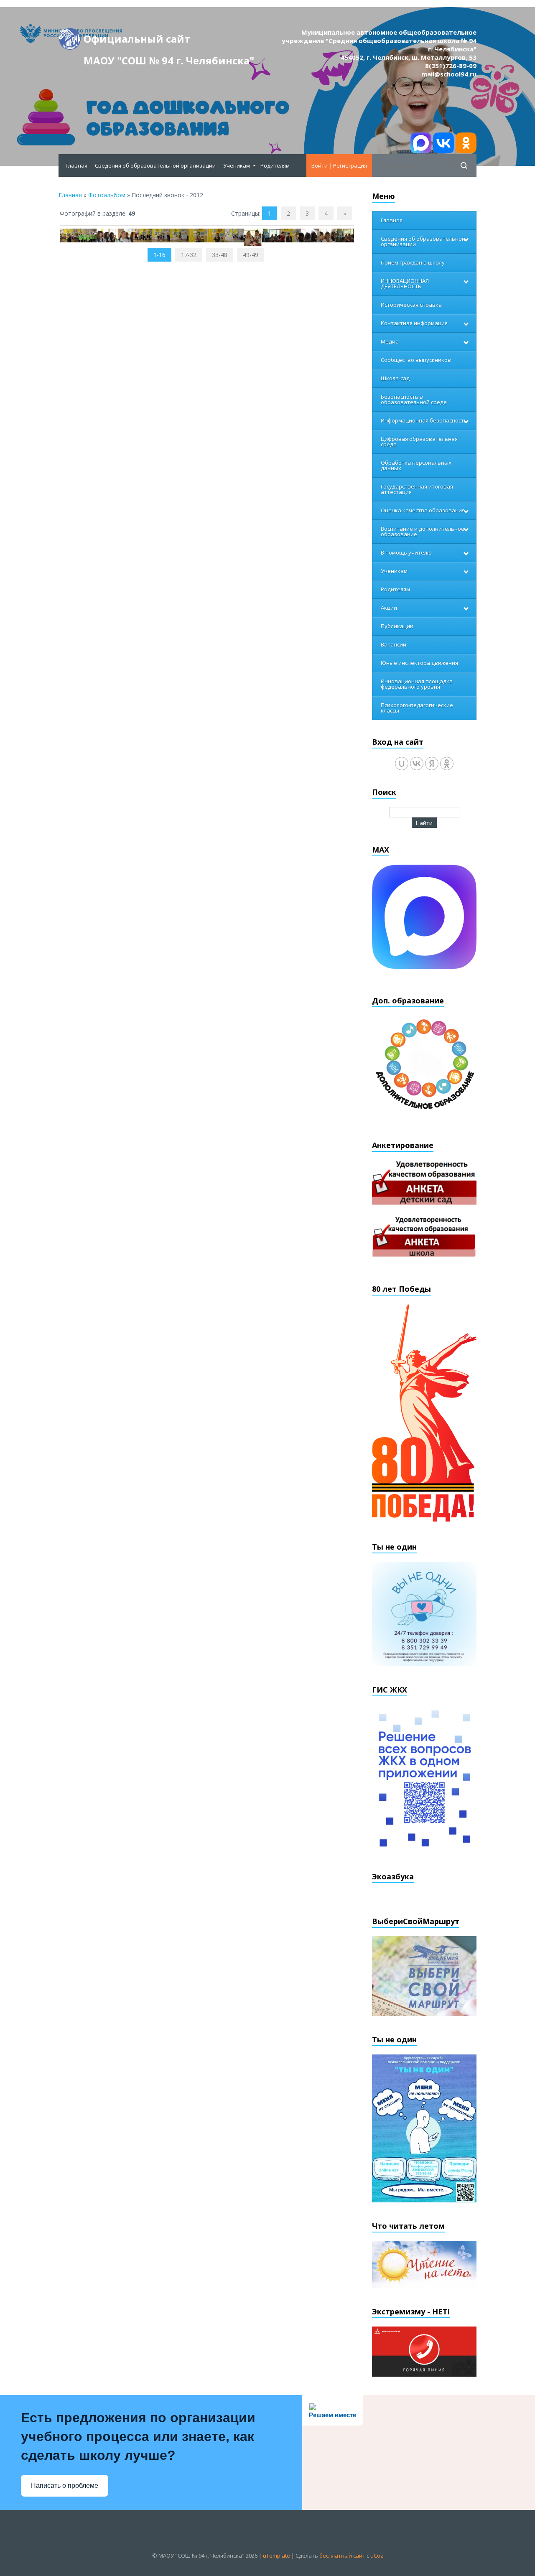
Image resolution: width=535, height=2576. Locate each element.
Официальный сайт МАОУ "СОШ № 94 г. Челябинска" (169, 41)
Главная (70, 195)
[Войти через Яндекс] (432, 764)
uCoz (377, 2556)
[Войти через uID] (402, 764)
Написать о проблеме (65, 2486)
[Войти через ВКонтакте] (417, 764)
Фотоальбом (107, 195)
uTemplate (276, 2556)
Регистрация (350, 165)
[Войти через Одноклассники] (447, 764)
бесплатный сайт (342, 2556)
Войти (320, 165)
